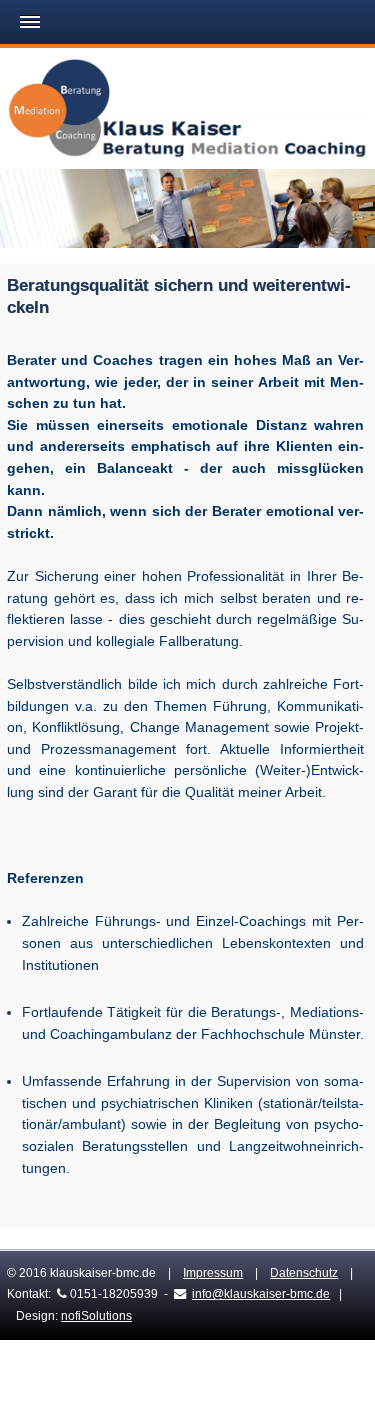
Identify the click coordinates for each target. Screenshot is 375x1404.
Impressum (213, 1273)
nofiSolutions (96, 1316)
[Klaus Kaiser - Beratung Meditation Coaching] (187, 111)
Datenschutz (304, 1273)
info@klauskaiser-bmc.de (261, 1294)
